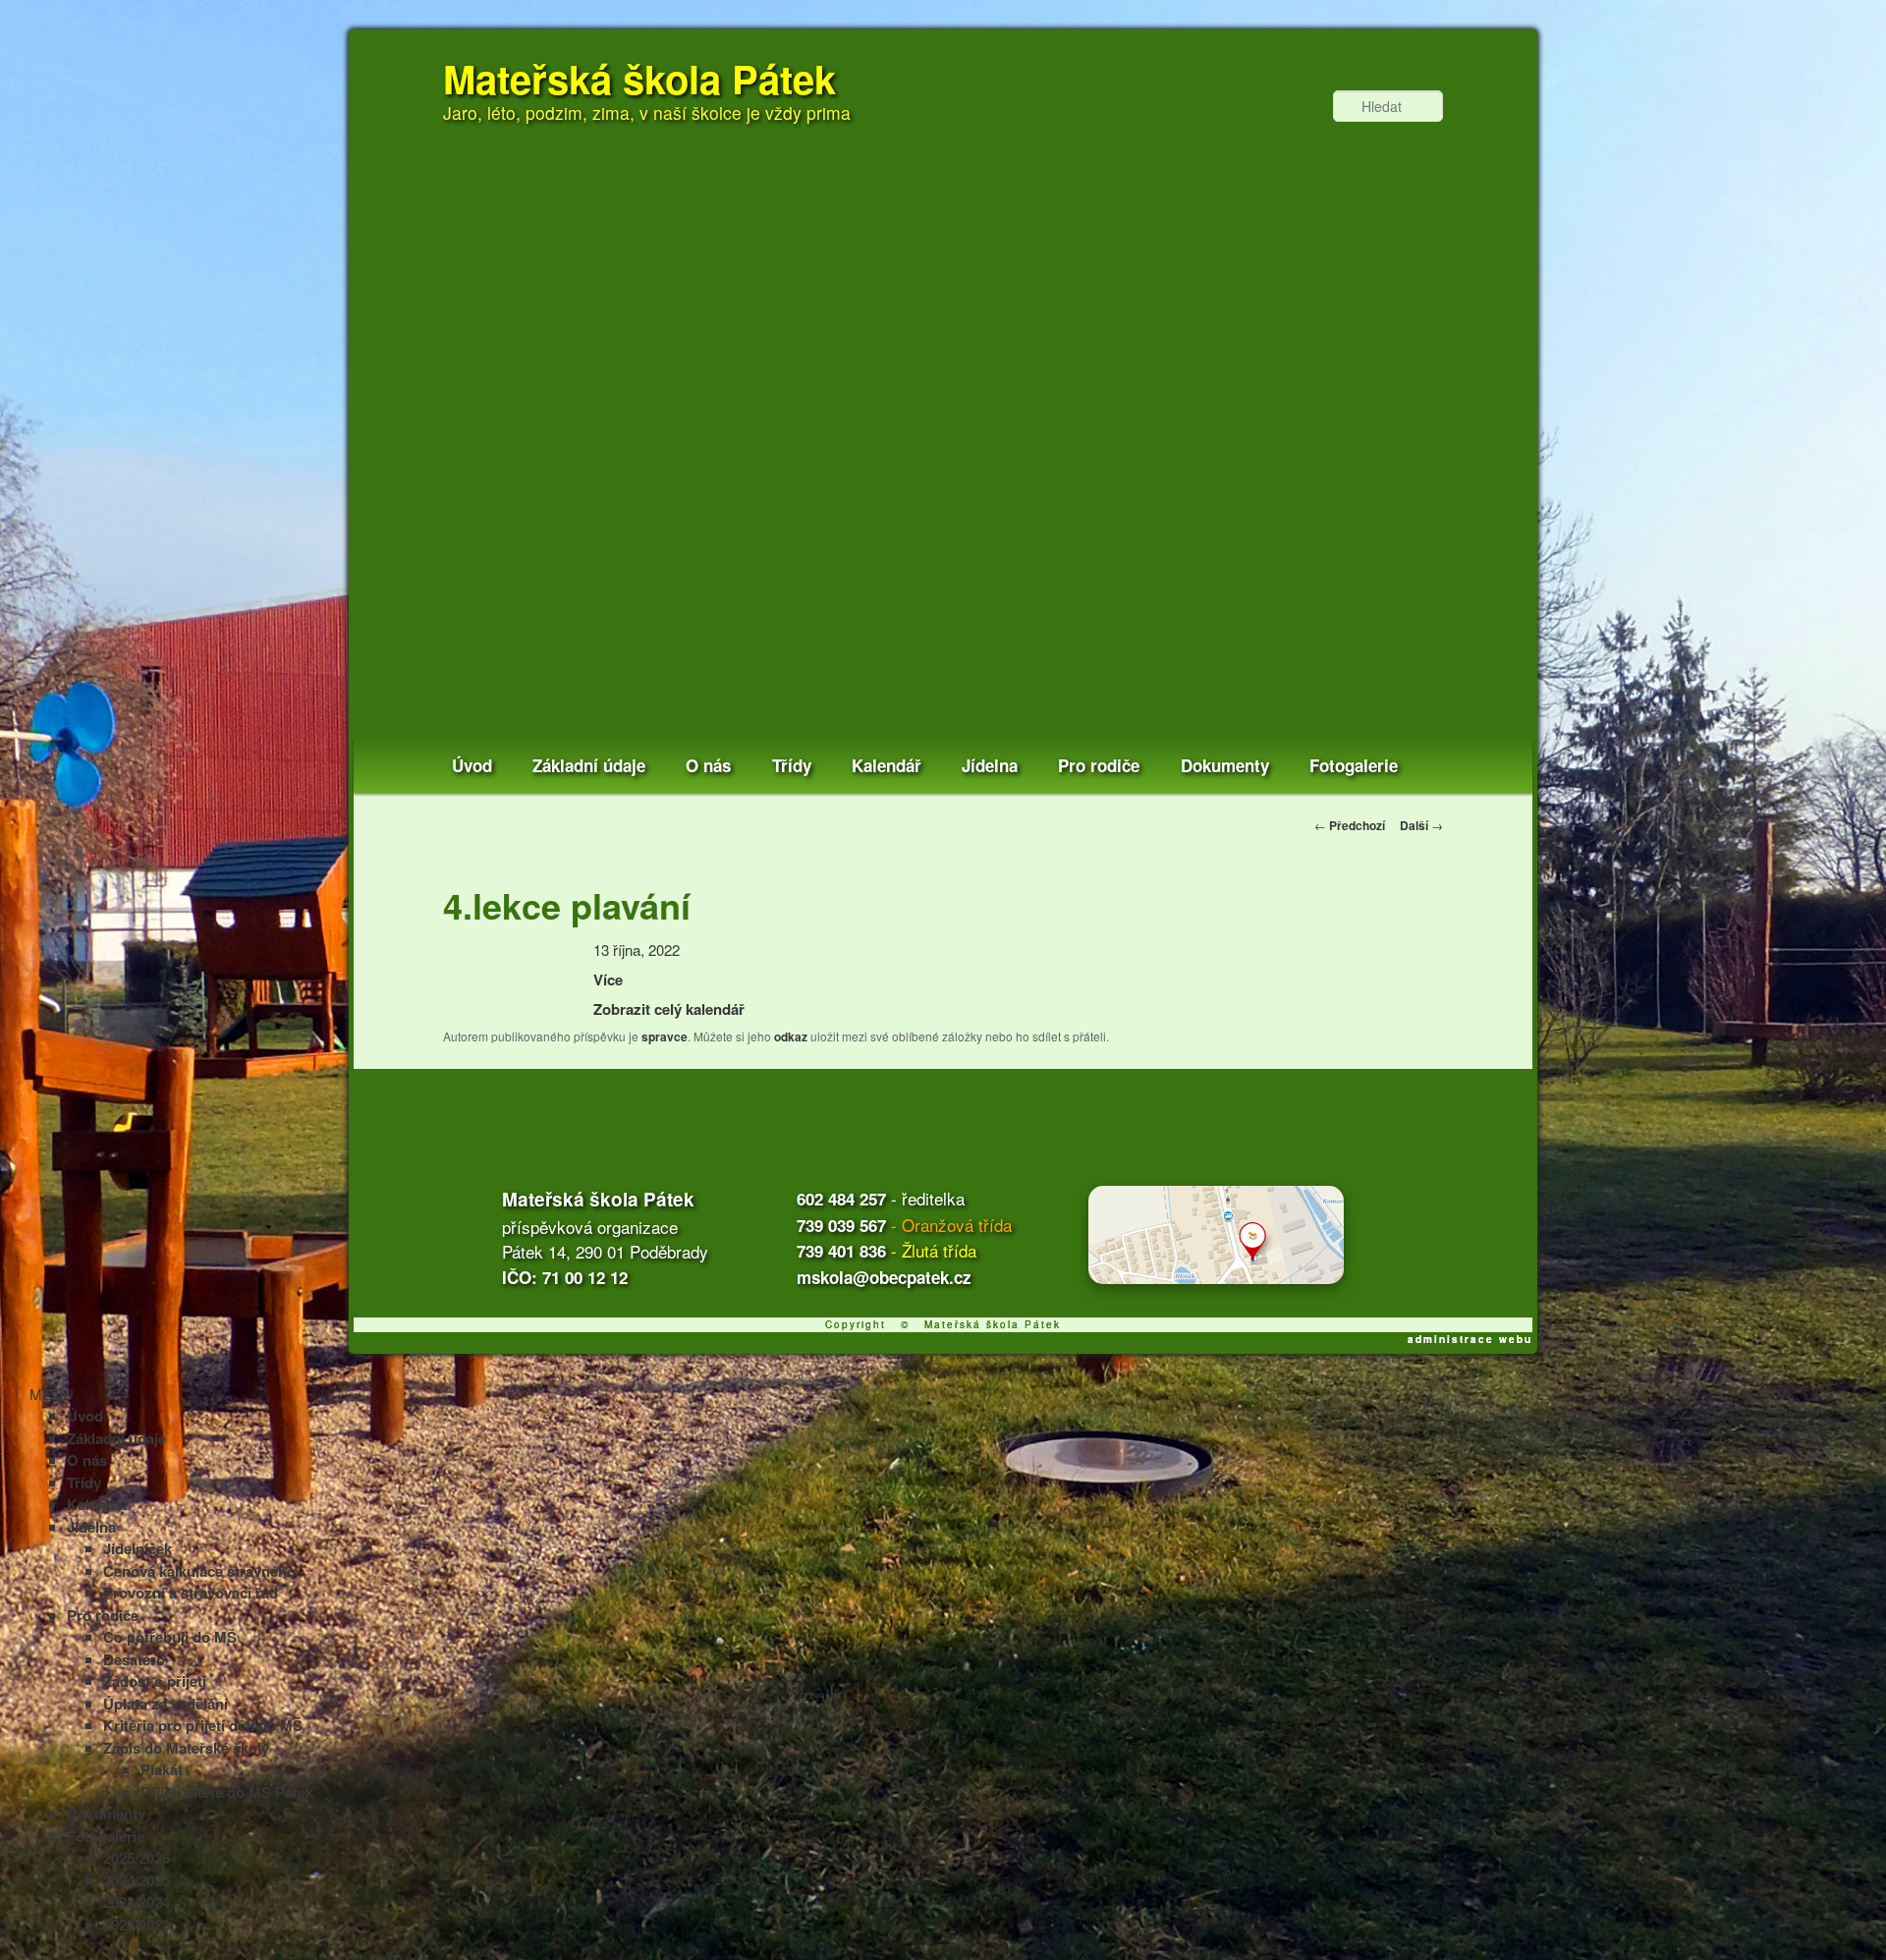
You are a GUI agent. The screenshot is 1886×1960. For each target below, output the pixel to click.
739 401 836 (841, 1251)
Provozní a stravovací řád (191, 1593)
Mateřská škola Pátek (639, 78)
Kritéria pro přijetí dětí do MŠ (203, 1725)
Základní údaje (589, 765)
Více (608, 980)
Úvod (472, 765)
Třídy (792, 765)
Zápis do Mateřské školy (186, 1748)
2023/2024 (137, 1902)
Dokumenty (1225, 765)
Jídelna (990, 765)
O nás (708, 765)
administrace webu (1470, 1339)
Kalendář (887, 765)
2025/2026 (137, 1858)
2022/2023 (137, 1925)
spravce (665, 1036)
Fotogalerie (1354, 765)
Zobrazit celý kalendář (669, 1009)
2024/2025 (137, 1880)
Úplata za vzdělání (166, 1704)
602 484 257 (841, 1199)
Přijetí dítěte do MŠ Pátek (227, 1792)
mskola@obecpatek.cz (884, 1277)
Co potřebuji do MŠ (170, 1637)
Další (1421, 825)
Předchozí (1350, 825)
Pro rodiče (1099, 765)
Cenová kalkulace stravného (199, 1571)
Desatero (134, 1659)
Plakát (162, 1769)
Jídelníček (138, 1548)
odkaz (791, 1036)
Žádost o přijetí (155, 1681)
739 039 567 (841, 1225)
